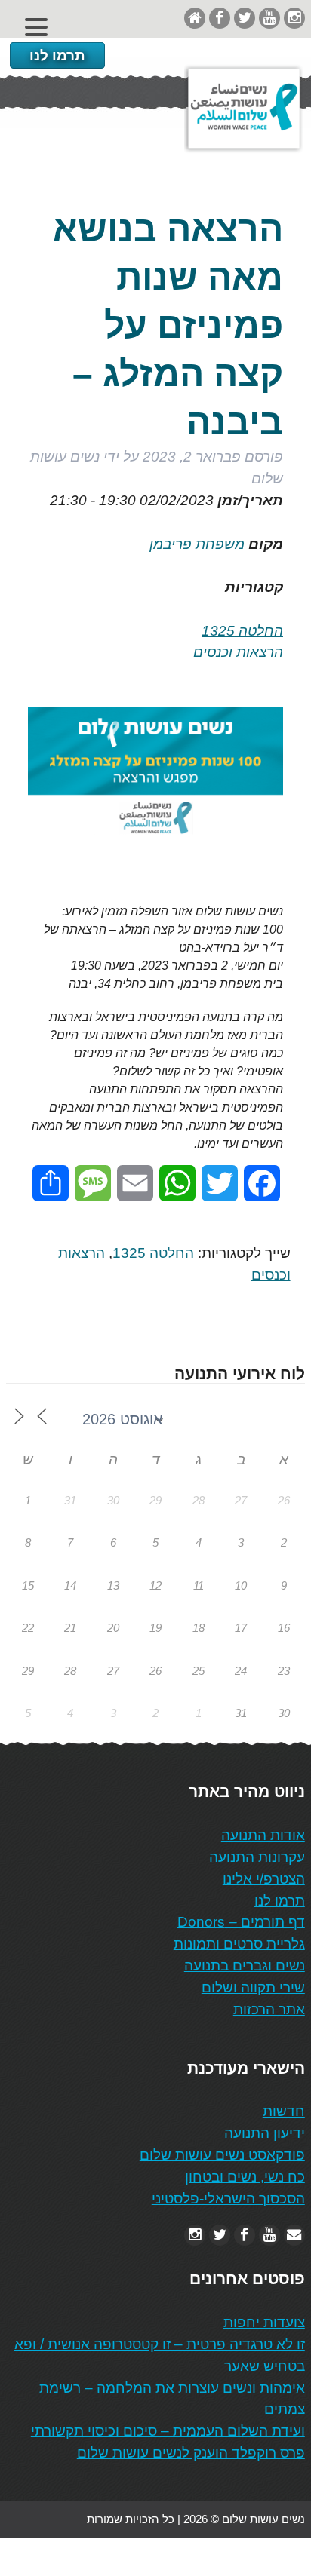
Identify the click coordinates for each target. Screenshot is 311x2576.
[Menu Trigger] (37, 27)
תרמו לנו (57, 55)
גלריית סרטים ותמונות (239, 1944)
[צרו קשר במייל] (294, 2235)
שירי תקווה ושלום (253, 1987)
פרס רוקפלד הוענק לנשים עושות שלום (191, 2453)
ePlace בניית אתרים (54, 2557)
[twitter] (245, 18)
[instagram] (294, 18)
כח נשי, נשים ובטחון (245, 2177)
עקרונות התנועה (257, 1857)
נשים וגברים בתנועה (245, 1966)
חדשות (284, 2111)
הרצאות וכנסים (238, 652)
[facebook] (220, 18)
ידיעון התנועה (265, 2133)
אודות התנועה (263, 1835)
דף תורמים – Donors (241, 1922)
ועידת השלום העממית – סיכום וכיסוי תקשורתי (168, 2431)
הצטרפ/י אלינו (264, 1879)
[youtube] (269, 18)
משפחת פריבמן (197, 544)
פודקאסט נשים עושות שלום (222, 2155)
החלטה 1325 (242, 631)
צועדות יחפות (264, 2322)
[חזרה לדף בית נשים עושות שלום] (195, 18)
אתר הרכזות (269, 2009)
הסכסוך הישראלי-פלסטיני (228, 2199)
